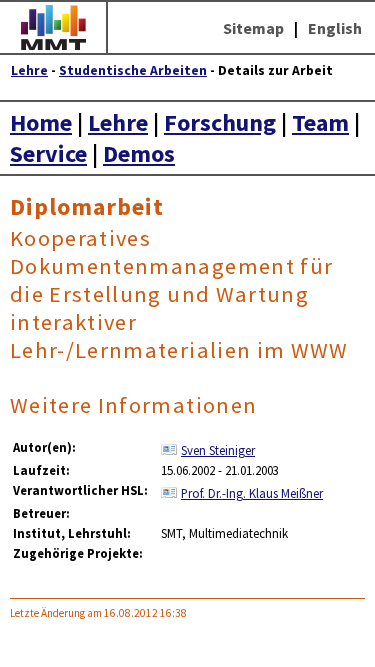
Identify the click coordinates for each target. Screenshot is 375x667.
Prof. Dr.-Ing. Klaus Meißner (252, 493)
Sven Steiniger (218, 450)
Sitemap (253, 28)
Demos (139, 153)
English (335, 28)
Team (320, 122)
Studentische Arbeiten (133, 70)
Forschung (220, 122)
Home (41, 122)
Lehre (29, 70)
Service (48, 153)
